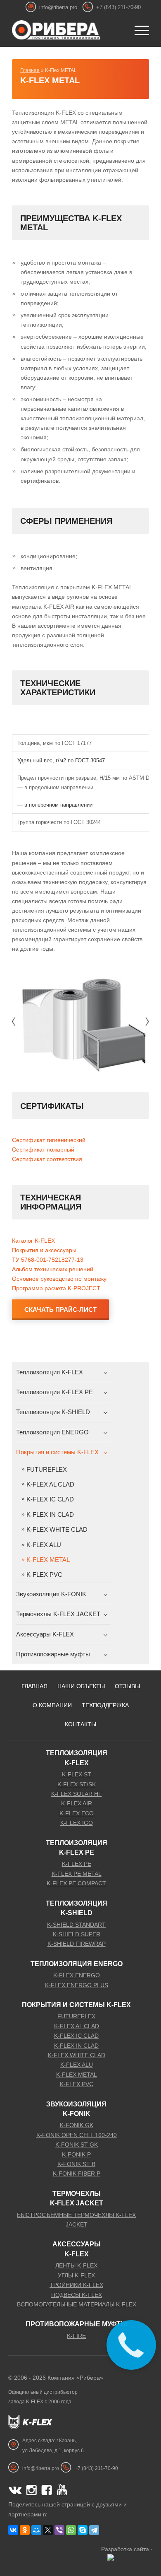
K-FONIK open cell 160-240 (77, 2135)
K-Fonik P (76, 2154)
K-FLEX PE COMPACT (76, 1883)
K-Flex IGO (77, 1823)
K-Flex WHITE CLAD (57, 1529)
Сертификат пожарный (43, 1149)
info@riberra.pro (58, 7)
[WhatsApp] (71, 2530)
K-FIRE (76, 2336)
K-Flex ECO (77, 1813)
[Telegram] (94, 2530)
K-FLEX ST (77, 1774)
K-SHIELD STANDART (76, 1925)
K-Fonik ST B (76, 2164)
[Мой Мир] (36, 2530)
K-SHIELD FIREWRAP (77, 1944)
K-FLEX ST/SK (77, 1784)
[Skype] (83, 2530)
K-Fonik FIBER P (77, 2174)
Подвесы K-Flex (77, 2295)
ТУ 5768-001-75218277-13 (48, 1260)
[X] (48, 2530)
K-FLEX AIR (77, 1803)
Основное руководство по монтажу (59, 1279)
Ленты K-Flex (76, 2265)
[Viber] (59, 2530)
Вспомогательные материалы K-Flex (77, 2304)
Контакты (80, 1724)
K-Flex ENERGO (77, 1975)
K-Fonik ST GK (77, 2145)
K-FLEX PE (77, 1864)
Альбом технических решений (53, 1269)
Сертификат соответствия (47, 1159)
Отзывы (127, 1686)
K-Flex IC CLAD (50, 1499)
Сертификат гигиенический (49, 1140)
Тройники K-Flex (76, 2285)
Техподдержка (105, 1705)
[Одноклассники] (25, 2530)
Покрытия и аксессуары (44, 1250)
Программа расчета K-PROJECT (56, 1288)
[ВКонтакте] (13, 2530)
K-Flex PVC (44, 1575)
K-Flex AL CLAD (50, 1484)
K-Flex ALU (44, 1545)
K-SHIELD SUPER (77, 1934)
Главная (30, 70)
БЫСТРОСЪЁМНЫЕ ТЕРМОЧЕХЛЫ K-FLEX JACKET (76, 2220)
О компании (52, 1705)
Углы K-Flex (76, 2275)
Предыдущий (12, 1022)
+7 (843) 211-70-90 (118, 7)
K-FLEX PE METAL (77, 1874)
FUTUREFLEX (47, 1469)
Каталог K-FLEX (33, 1241)
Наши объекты (81, 1686)
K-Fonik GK (77, 2125)
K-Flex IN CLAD (50, 1515)
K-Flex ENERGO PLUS (77, 1985)
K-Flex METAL (50, 80)
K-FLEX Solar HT (77, 1794)
